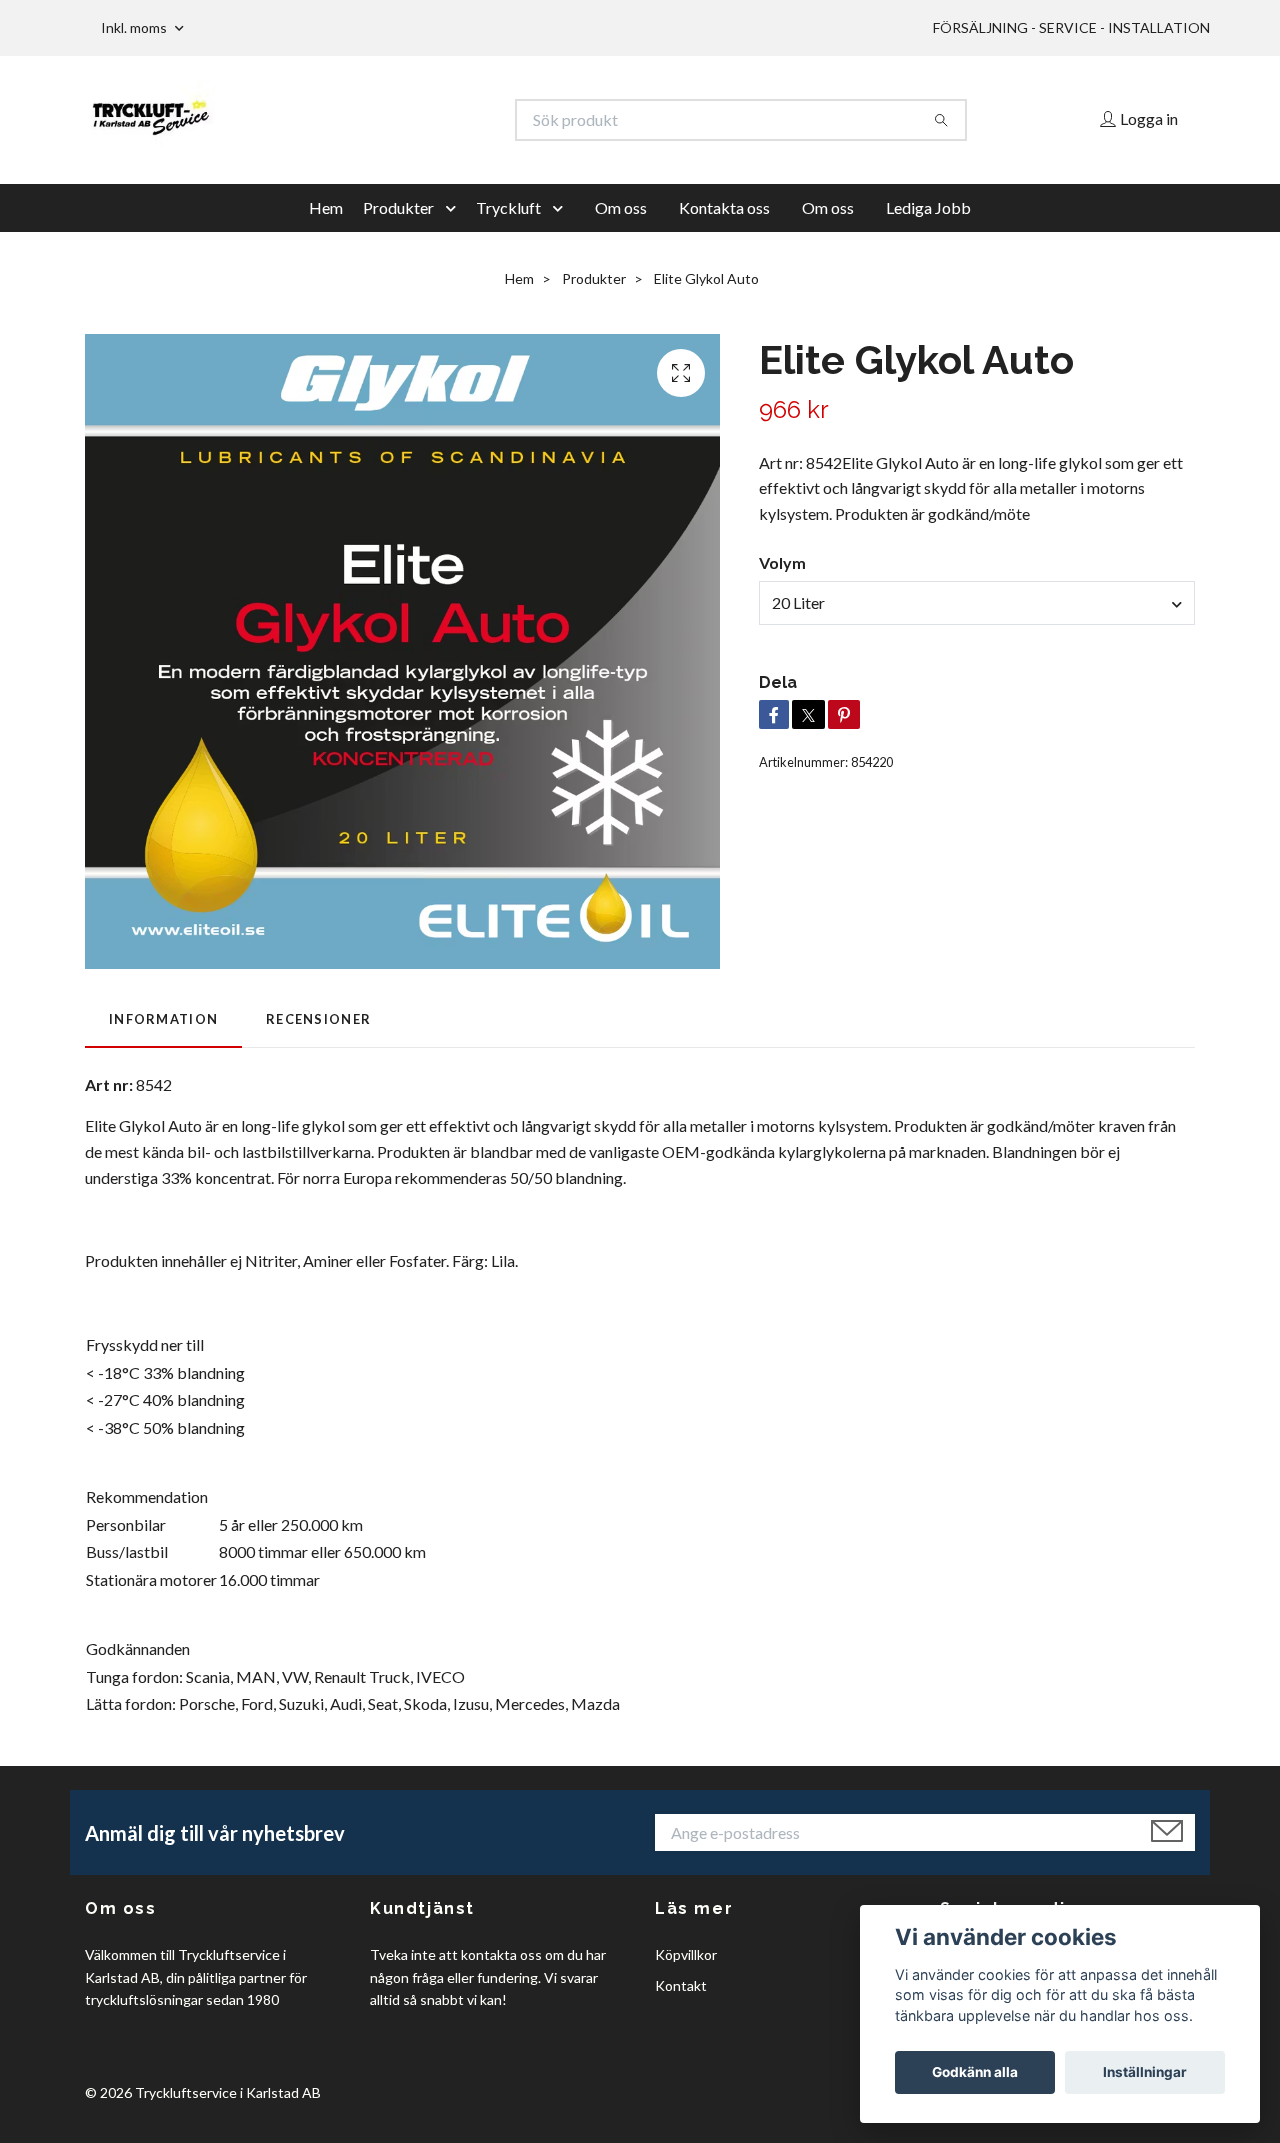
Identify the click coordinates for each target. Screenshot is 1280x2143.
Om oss (621, 207)
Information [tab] (163, 1019)
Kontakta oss (724, 207)
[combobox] (977, 603)
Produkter (398, 207)
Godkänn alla (975, 2072)
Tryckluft (508, 207)
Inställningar (1145, 2072)
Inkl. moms (135, 27)
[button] (455, 208)
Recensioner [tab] (318, 1019)
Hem (326, 207)
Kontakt (681, 1985)
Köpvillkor (686, 1954)
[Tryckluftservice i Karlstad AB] (363, 120)
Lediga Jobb (928, 207)
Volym (782, 562)
